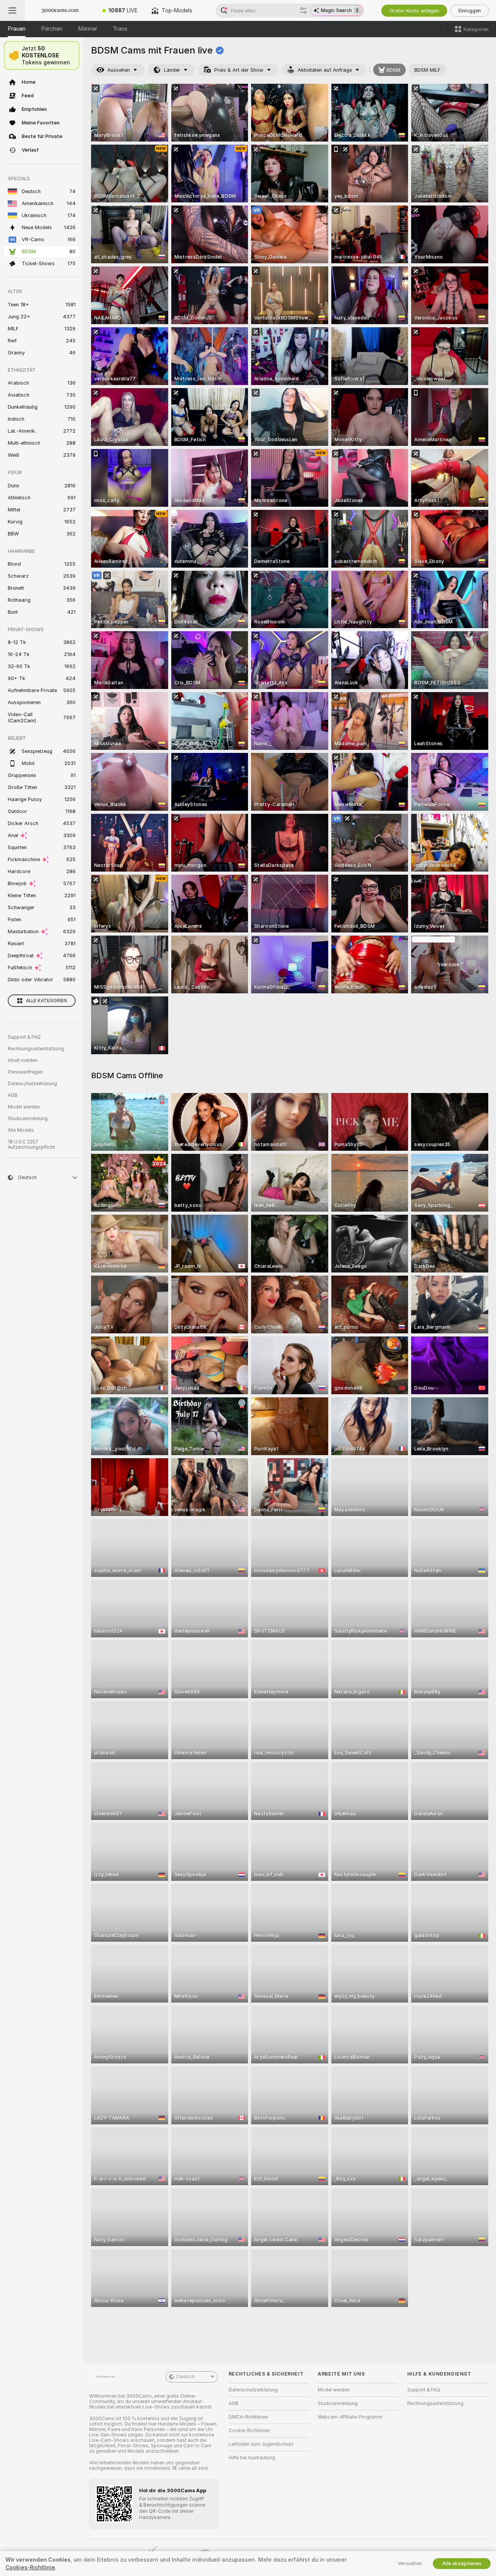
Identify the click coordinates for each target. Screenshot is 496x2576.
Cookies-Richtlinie (30, 2567)
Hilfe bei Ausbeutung (252, 2458)
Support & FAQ (24, 1037)
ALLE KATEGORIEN (46, 1001)
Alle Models (21, 1130)
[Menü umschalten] (12, 10)
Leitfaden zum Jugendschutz (261, 2444)
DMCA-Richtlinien (248, 2417)
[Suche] (303, 10)
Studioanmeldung (28, 1119)
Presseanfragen (25, 1072)
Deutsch (186, 2377)
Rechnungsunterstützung (36, 1049)
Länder (172, 70)
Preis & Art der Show (239, 70)
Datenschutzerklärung (32, 1084)
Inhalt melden (23, 1060)
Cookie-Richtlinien (249, 2431)
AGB (13, 1095)
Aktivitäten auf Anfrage (325, 70)
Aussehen (119, 70)
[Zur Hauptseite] (60, 10)
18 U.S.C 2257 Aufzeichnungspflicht (31, 1145)
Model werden (24, 1107)
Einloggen (470, 11)
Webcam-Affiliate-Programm (350, 2417)
